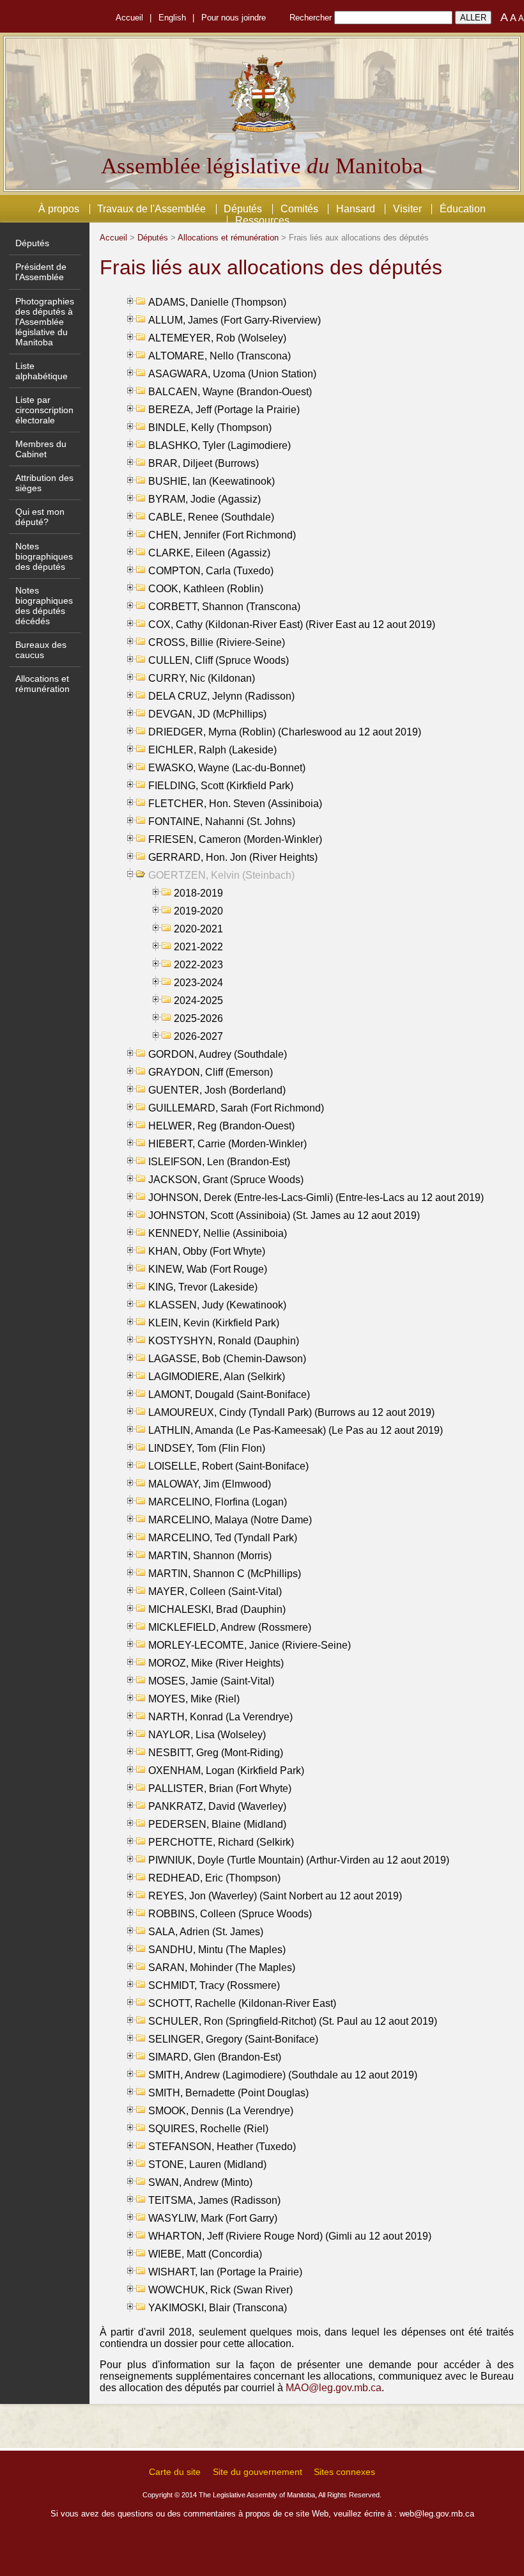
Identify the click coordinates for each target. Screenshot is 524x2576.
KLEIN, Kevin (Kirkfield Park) (214, 1323)
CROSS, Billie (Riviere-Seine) (217, 642)
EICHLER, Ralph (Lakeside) (212, 750)
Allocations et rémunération (42, 684)
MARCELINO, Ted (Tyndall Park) (223, 1538)
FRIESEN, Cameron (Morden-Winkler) (235, 839)
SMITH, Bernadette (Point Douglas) (228, 2093)
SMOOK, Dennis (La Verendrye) (221, 2111)
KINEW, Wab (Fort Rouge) (208, 1269)
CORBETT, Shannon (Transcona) (224, 607)
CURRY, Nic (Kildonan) (202, 678)
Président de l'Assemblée (41, 272)
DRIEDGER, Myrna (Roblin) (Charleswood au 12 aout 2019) (285, 732)
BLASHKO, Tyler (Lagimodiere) (220, 445)
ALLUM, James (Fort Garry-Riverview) (235, 320)
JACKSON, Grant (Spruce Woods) (226, 1180)
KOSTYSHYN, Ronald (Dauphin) (224, 1341)
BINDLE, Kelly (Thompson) (210, 428)
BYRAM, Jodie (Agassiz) (204, 499)
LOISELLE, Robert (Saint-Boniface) (228, 1466)
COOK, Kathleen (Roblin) (206, 589)
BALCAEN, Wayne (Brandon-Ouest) (230, 392)
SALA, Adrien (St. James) (206, 1932)
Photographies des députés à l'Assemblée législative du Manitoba (45, 322)
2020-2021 (198, 929)
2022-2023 (198, 965)
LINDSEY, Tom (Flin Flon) (207, 1448)
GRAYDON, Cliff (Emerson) (211, 1072)
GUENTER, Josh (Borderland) (217, 1090)
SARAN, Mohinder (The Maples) (222, 1967)
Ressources (262, 220)
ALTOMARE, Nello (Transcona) (220, 356)
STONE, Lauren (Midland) (207, 2164)
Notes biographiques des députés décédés (44, 606)
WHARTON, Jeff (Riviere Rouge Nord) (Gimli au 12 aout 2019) (290, 2236)
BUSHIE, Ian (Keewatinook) (212, 481)
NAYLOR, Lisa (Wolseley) (207, 1735)
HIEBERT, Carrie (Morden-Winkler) (227, 1144)
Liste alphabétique (42, 371)
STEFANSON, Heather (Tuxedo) (222, 2147)
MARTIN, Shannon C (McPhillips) (225, 1574)
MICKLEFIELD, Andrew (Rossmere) (230, 1627)
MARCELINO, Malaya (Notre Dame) (230, 1520)
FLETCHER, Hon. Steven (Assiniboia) (235, 804)
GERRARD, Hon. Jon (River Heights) (233, 857)
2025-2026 (198, 1018)
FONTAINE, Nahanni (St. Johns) (222, 821)
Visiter (407, 209)
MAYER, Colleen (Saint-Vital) (215, 1591)
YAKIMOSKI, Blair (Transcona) (218, 2308)
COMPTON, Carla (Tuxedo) (211, 571)
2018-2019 (198, 893)
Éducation (463, 209)
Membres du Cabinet (41, 449)
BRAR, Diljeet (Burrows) (204, 463)
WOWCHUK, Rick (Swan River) (220, 2290)
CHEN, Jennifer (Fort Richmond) (222, 535)
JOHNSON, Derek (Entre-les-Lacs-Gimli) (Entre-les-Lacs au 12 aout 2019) (316, 1198)
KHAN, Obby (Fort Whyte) (207, 1251)
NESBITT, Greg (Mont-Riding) (216, 1753)
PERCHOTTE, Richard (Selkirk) (221, 1842)
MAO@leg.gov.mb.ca (334, 2388)
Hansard (356, 209)
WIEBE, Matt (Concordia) (205, 2254)
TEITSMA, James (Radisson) (214, 2200)
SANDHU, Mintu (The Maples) (217, 1950)
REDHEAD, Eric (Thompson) (214, 1878)
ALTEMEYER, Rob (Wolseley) (217, 338)
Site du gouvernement (258, 2472)
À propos (59, 209)
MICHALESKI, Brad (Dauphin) (217, 1609)
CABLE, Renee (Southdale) (211, 517)
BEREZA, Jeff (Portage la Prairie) (224, 410)
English (172, 18)
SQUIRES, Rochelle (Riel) (208, 2129)
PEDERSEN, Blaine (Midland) (217, 1824)
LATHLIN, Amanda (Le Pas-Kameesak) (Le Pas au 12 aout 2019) (296, 1430)
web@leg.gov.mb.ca (437, 2514)
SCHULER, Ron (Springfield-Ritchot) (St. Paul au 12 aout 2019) (293, 2021)
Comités (299, 209)
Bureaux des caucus (41, 650)
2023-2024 (198, 983)
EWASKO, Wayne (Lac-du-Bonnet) (227, 768)
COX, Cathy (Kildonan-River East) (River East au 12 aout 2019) (292, 624)
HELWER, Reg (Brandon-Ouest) (221, 1126)
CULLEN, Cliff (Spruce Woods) (219, 660)
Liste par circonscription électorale (44, 410)
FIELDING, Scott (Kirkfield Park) (221, 786)
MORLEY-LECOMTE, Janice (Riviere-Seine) (250, 1645)
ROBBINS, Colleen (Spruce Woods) (230, 1914)
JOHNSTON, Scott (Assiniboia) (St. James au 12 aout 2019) (284, 1215)
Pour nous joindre (234, 18)
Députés (243, 209)
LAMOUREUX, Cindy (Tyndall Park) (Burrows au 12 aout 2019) (291, 1412)
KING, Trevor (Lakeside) (203, 1287)
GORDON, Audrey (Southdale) (218, 1054)
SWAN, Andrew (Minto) (200, 2182)
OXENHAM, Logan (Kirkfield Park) (226, 1771)
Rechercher (311, 18)
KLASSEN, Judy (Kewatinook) (217, 1305)
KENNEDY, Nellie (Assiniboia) (218, 1233)
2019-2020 (198, 911)
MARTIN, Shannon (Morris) (210, 1556)
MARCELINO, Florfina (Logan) (218, 1502)
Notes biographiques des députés (44, 556)
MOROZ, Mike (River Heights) (216, 1663)
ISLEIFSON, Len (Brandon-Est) (219, 1162)
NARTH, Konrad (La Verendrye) (220, 1717)
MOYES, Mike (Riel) (194, 1699)
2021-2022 (198, 947)
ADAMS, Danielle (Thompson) (217, 302)
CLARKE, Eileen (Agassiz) (209, 553)
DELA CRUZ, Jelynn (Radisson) (221, 696)
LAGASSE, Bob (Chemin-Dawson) (227, 1359)
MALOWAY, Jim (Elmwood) (210, 1484)
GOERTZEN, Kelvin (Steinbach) (221, 875)
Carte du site (175, 2472)
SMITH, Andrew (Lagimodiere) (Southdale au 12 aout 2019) (283, 2075)
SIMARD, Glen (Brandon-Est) (215, 2057)
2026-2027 (198, 1036)
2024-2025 (198, 1001)
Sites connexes (344, 2472)
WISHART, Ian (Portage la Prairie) (225, 2272)
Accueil (129, 18)
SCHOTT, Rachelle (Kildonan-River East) (242, 2003)
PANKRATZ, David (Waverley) (217, 1806)
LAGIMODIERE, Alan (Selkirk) (217, 1377)
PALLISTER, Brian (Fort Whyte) (220, 1788)
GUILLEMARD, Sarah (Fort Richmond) (236, 1108)
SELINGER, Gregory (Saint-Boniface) (233, 2039)
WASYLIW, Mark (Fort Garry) (213, 2218)
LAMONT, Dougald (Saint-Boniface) (229, 1394)
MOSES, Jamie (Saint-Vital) (211, 1681)
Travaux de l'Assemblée (151, 209)
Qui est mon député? (40, 517)
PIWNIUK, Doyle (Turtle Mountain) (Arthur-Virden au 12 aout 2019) (299, 1860)
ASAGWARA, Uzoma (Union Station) (232, 374)
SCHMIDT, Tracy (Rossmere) (214, 1985)
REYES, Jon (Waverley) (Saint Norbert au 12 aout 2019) (275, 1896)
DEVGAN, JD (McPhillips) (207, 714)
